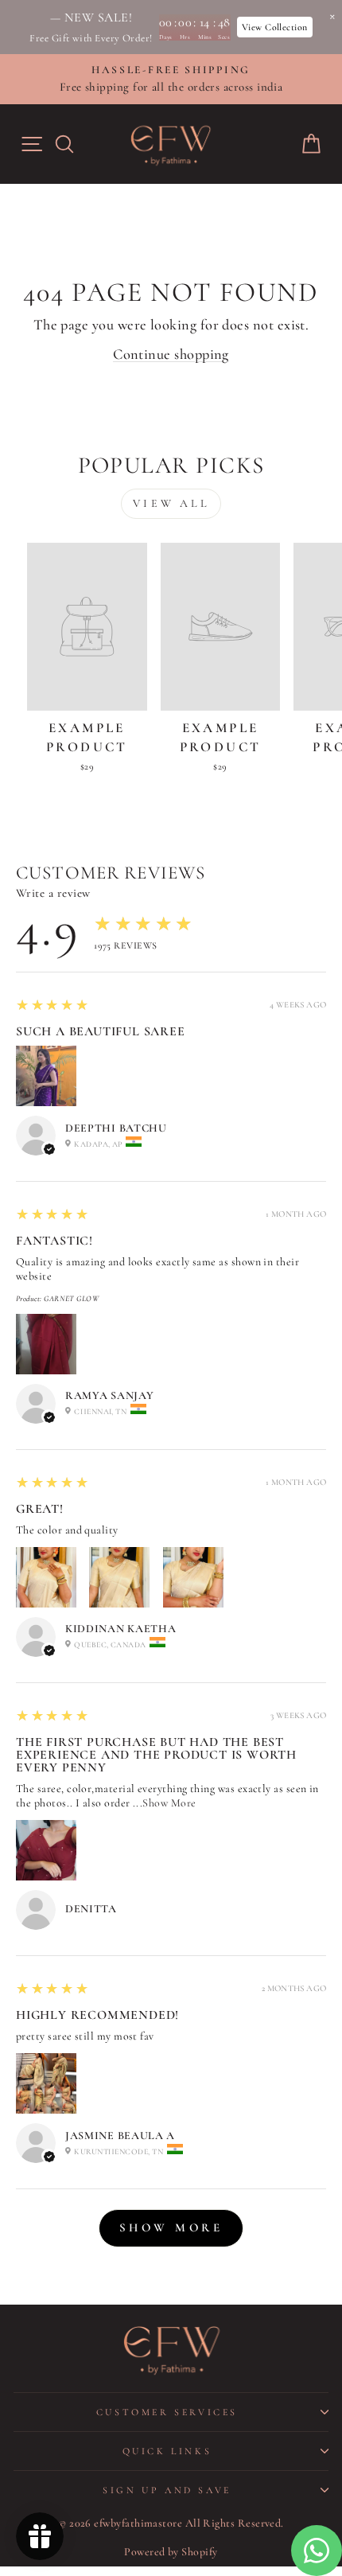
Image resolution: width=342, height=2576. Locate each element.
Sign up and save (167, 2490)
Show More (169, 1803)
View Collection (275, 27)
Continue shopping (171, 354)
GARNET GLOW (71, 1299)
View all (171, 503)
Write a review (53, 893)
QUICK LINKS (167, 2451)
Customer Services (167, 2412)
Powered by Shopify (171, 2552)
